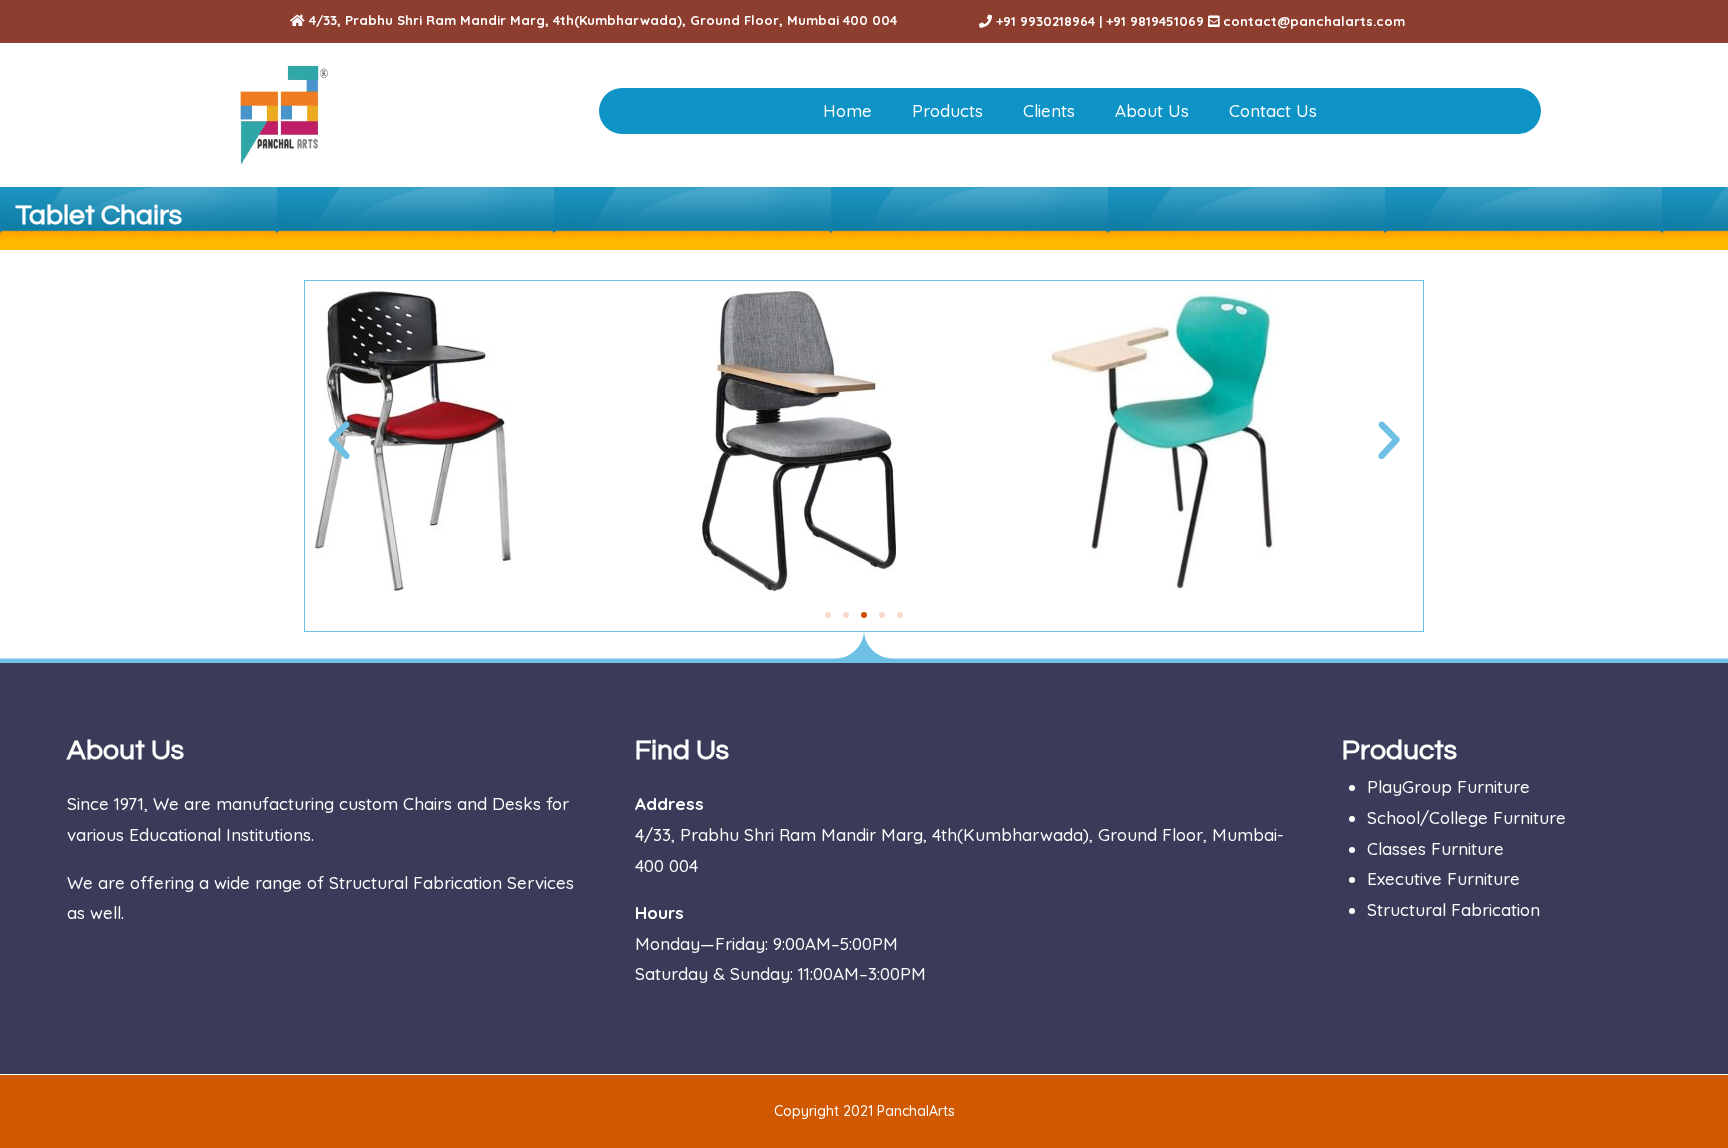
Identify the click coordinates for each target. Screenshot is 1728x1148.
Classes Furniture (1435, 848)
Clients (1049, 110)
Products (947, 110)
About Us (1152, 110)
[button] (339, 441)
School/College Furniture (1466, 817)
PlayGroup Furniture (1448, 786)
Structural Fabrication (1453, 909)
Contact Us (1273, 110)
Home (847, 110)
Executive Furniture (1443, 878)
